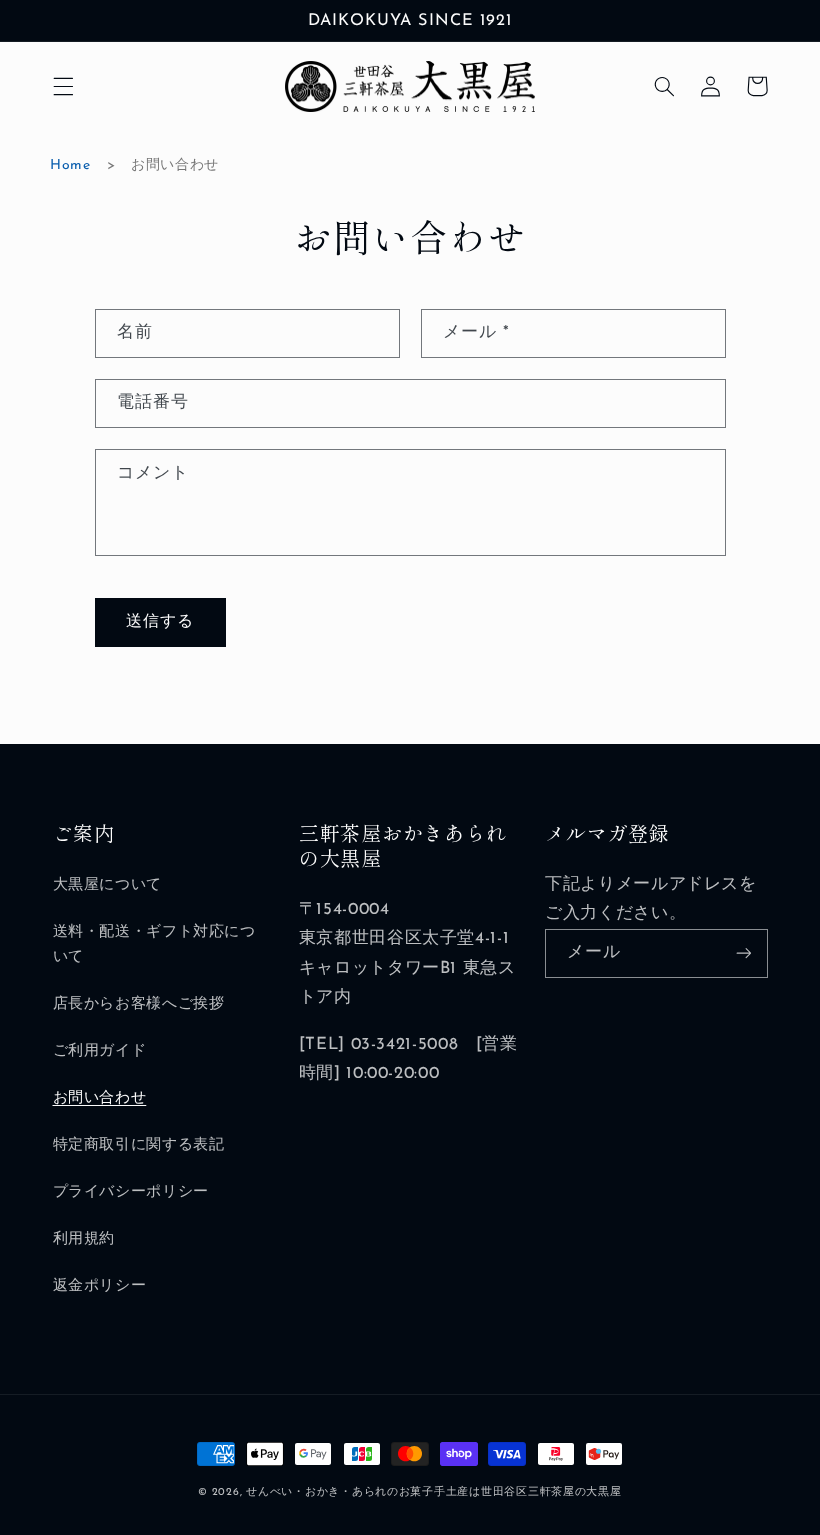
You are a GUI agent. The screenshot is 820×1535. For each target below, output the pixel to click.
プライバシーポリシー (131, 1192)
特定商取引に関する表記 (139, 1145)
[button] (63, 86)
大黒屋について (107, 885)
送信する (160, 622)
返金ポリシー (100, 1286)
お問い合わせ (100, 1098)
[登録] (743, 953)
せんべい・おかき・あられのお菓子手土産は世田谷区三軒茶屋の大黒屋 (434, 1492)
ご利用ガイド (100, 1051)
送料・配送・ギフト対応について (154, 945)
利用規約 (84, 1239)
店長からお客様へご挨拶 (139, 1004)
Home (70, 165)
